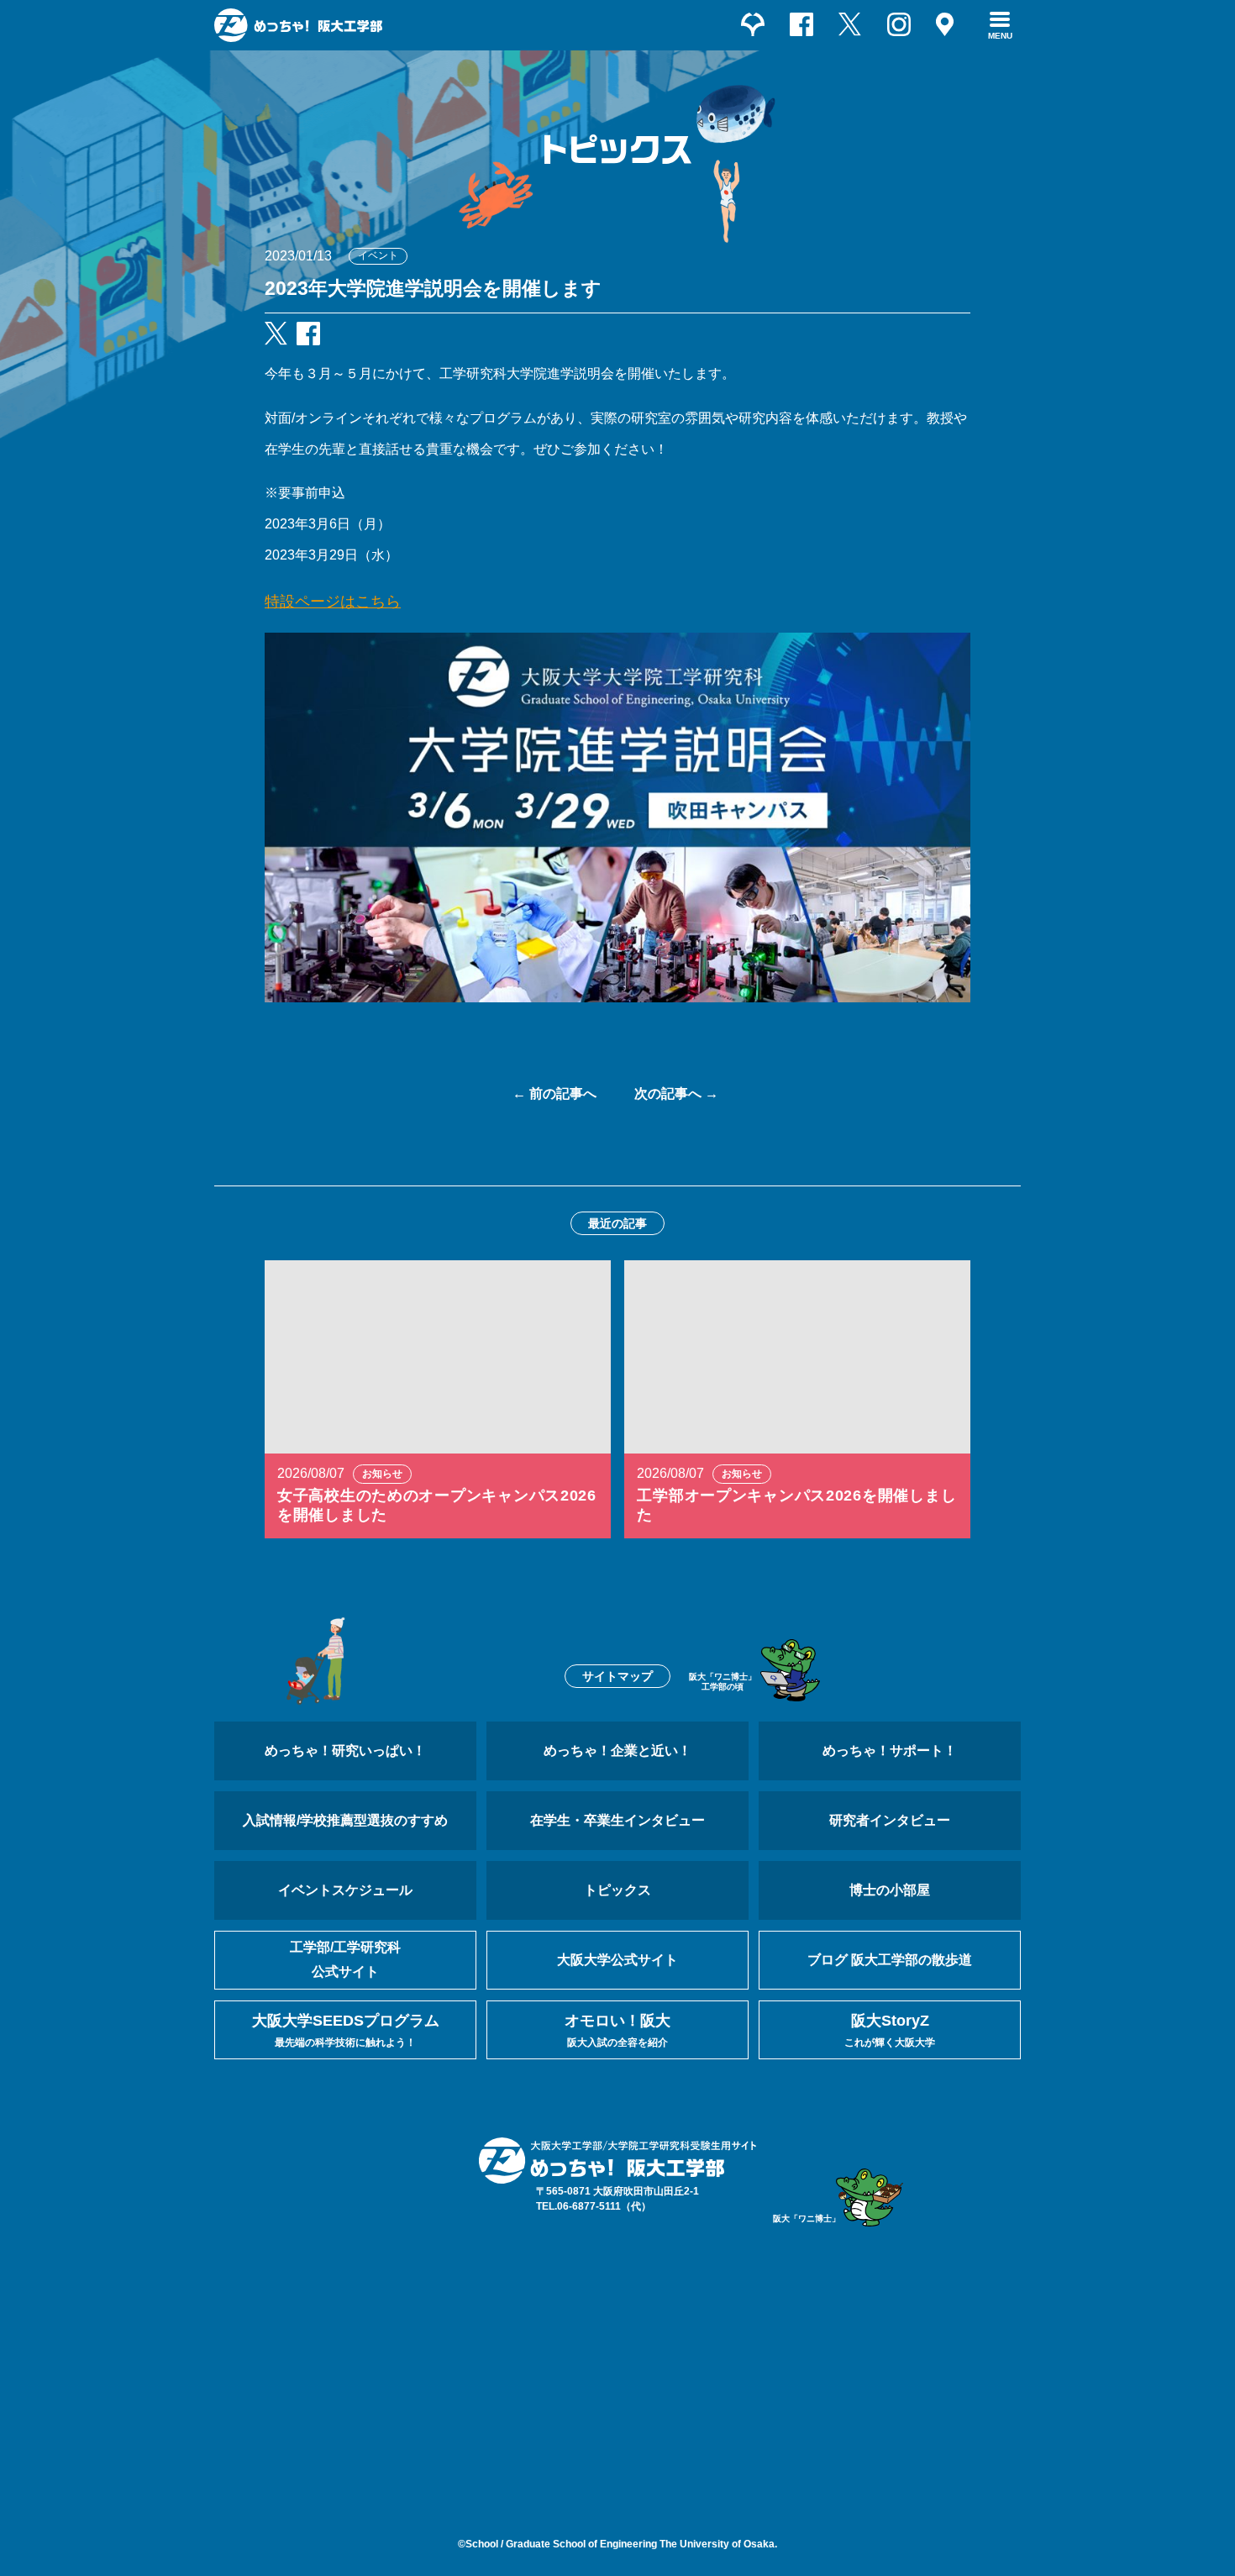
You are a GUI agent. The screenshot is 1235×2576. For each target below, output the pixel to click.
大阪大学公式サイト (617, 1960)
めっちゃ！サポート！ (890, 1751)
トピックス (617, 1890)
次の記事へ (668, 1093)
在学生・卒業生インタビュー (617, 1820)
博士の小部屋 (890, 1890)
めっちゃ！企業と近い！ (617, 1751)
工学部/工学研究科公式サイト (345, 1959)
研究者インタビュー (890, 1820)
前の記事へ (563, 1093)
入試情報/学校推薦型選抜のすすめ (345, 1820)
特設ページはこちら (333, 602)
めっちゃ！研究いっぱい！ (345, 1751)
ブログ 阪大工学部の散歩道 (890, 1960)
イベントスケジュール (345, 1890)
